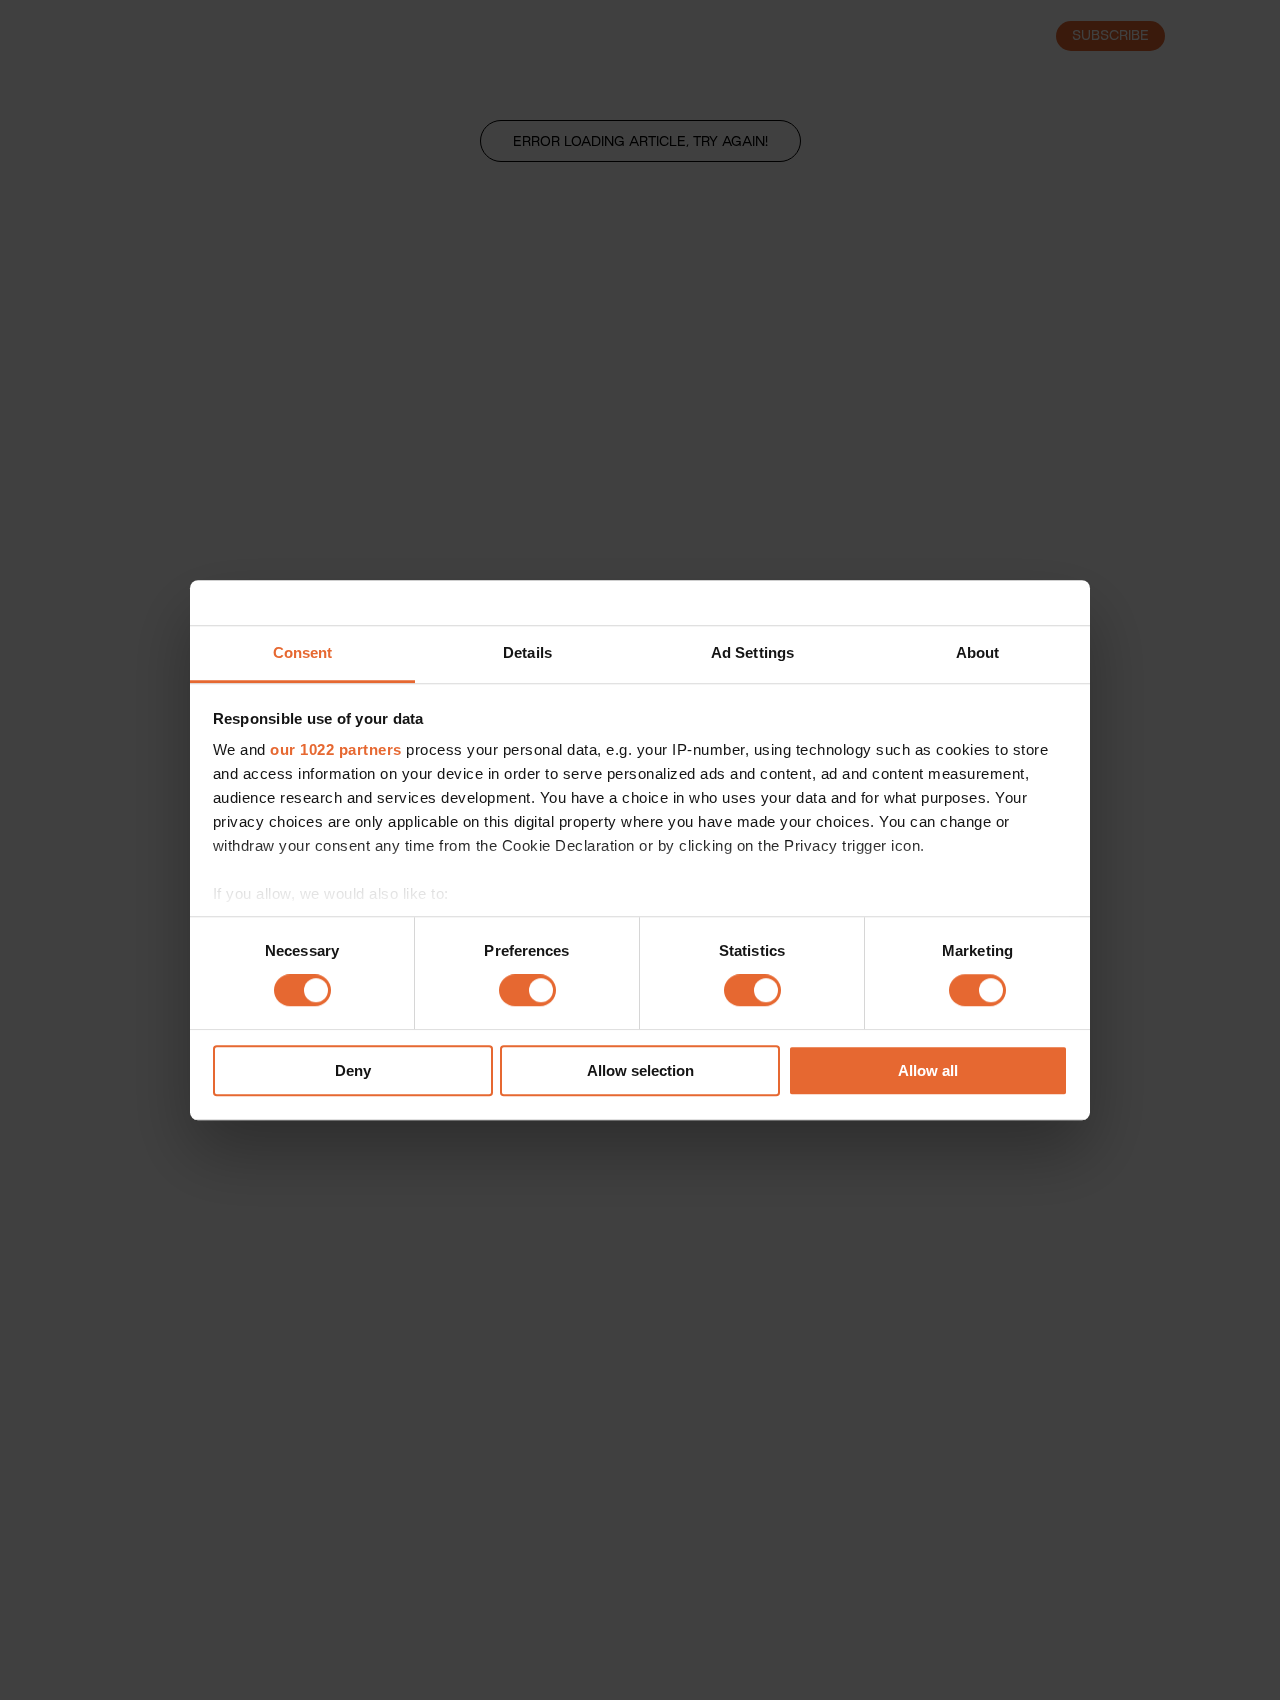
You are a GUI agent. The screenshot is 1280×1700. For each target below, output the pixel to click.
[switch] (527, 991)
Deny (353, 1070)
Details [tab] (527, 652)
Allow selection (640, 1070)
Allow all (928, 1070)
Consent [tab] (303, 652)
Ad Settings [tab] (752, 652)
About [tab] (978, 652)
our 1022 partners (336, 749)
